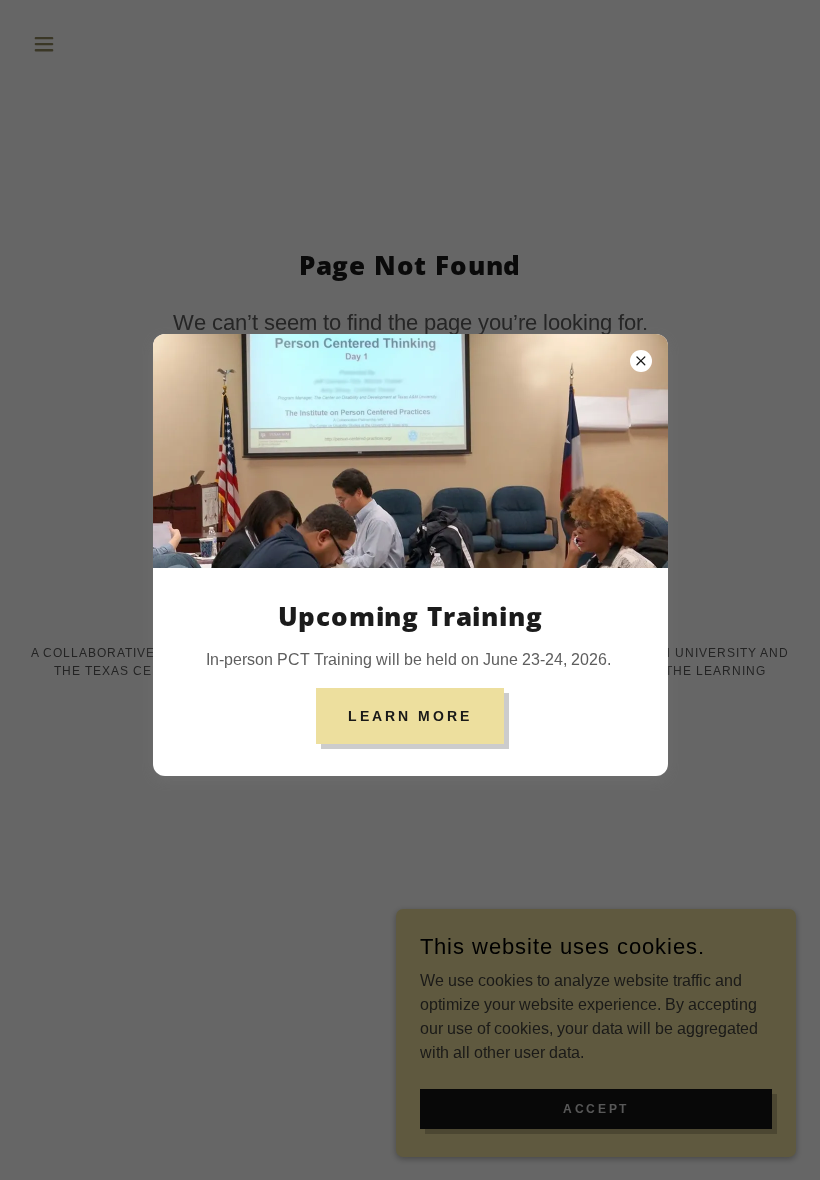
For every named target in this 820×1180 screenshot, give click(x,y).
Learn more (410, 716)
